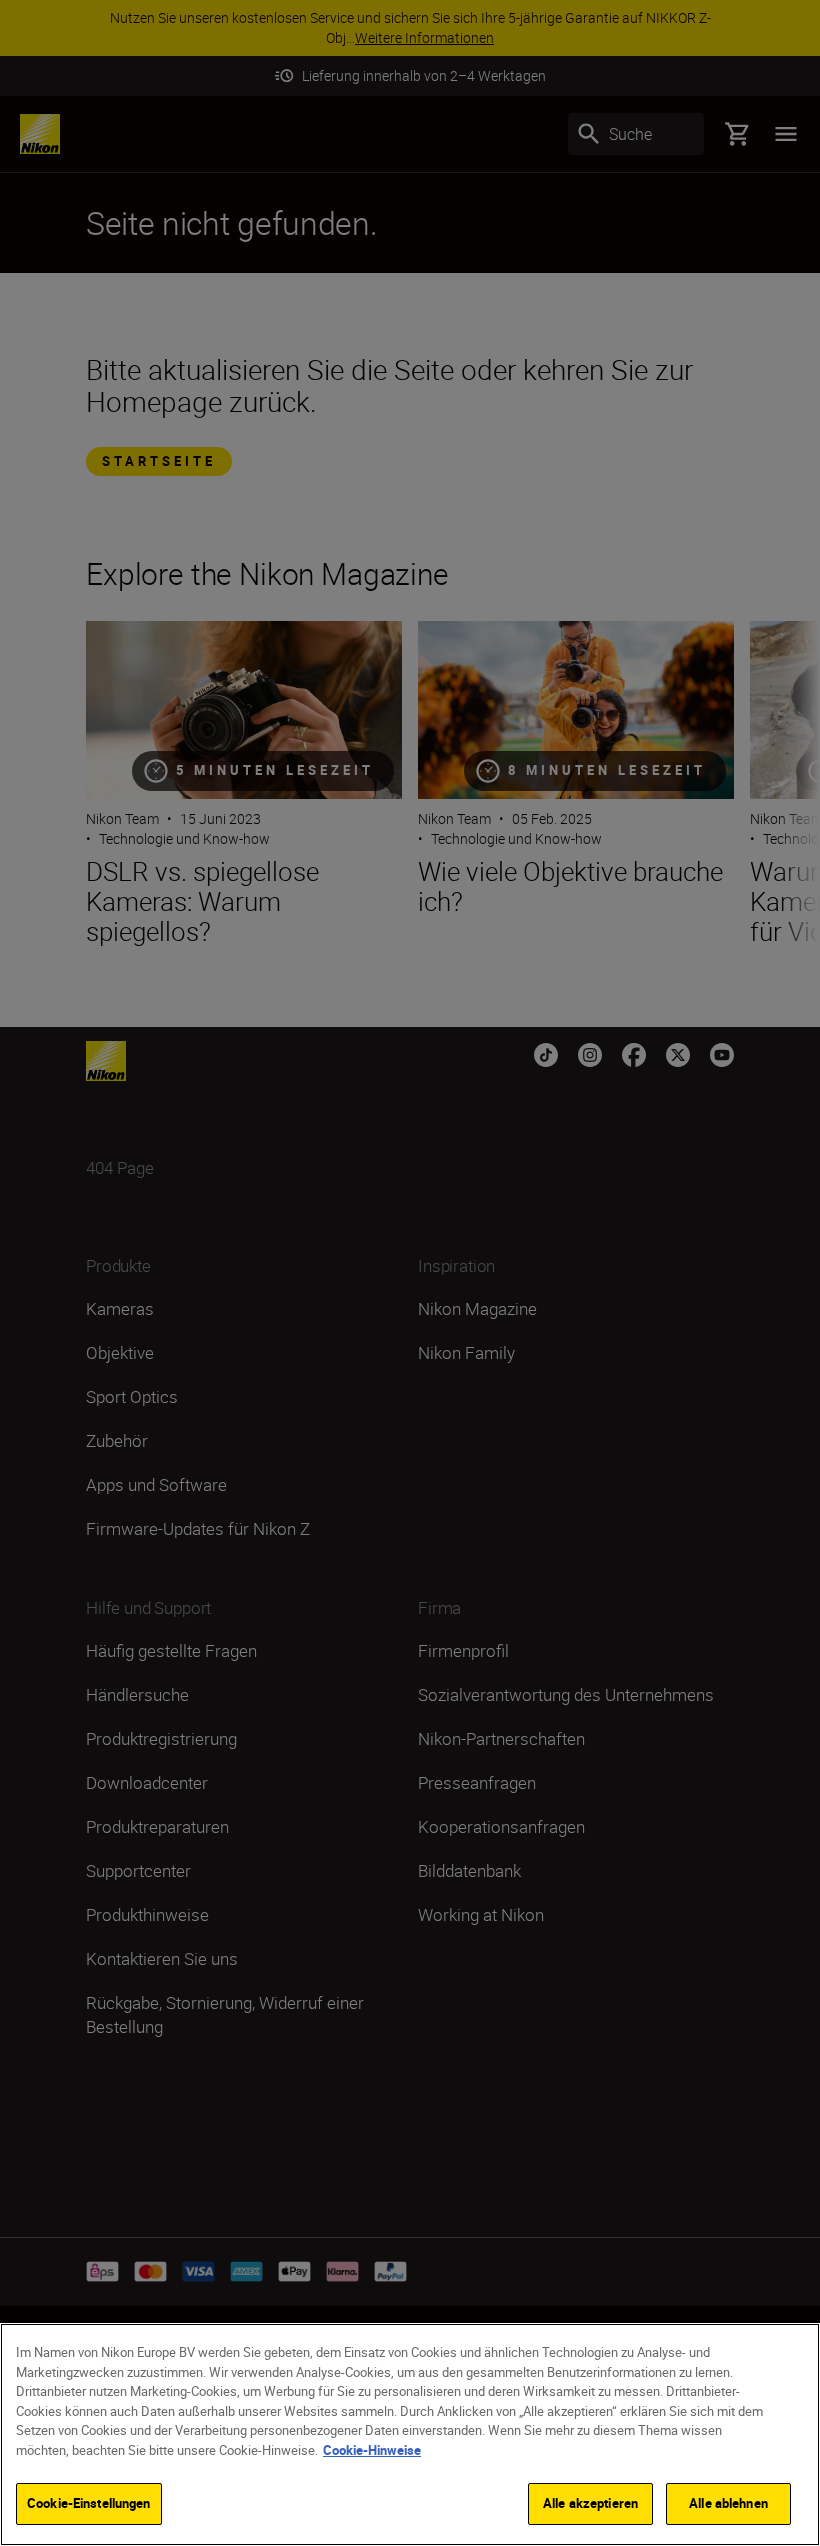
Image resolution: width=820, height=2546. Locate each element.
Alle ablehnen (728, 2503)
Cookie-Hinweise (372, 2450)
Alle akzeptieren (590, 2503)
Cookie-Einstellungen (89, 2503)
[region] (410, 2434)
